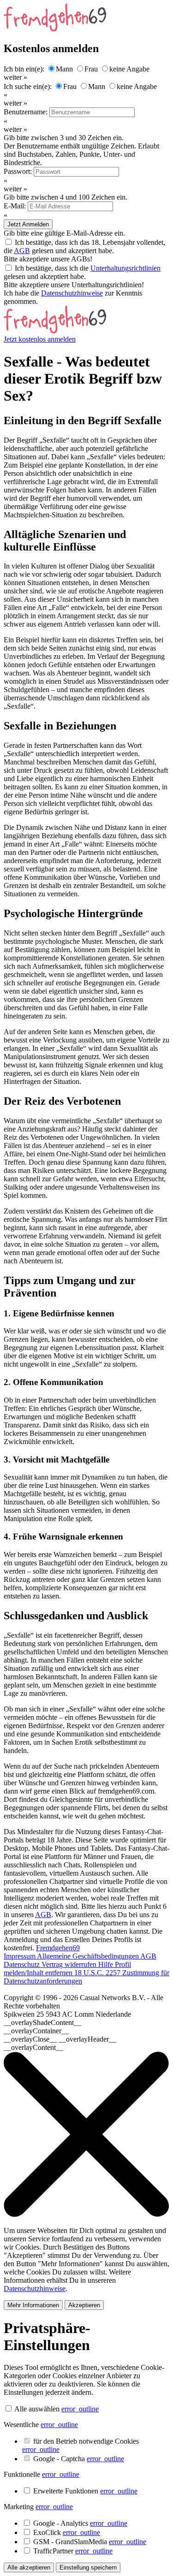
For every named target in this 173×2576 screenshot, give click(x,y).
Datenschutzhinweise (72, 293)
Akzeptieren (84, 2305)
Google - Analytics (80, 2523)
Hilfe (107, 1964)
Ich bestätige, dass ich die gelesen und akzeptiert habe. (82, 272)
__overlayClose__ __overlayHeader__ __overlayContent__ (60, 2043)
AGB (22, 251)
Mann (64, 69)
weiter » (15, 77)
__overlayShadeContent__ (42, 2022)
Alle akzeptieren (29, 2567)
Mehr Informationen (33, 2305)
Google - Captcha (79, 2459)
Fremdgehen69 (58, 1948)
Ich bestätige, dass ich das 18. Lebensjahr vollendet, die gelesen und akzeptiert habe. (84, 246)
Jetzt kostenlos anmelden (40, 339)
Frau (91, 69)
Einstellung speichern (88, 2567)
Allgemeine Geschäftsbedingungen (89, 1956)
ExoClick (67, 2532)
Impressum (20, 1956)
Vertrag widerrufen (70, 1964)
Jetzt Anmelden (28, 224)
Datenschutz (23, 1964)
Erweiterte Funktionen (85, 2491)
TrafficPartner (73, 2551)
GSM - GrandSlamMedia (90, 2542)
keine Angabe (129, 69)
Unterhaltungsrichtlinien (125, 268)
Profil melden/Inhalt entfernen (67, 1969)
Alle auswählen (37, 2409)
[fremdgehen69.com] (55, 331)
